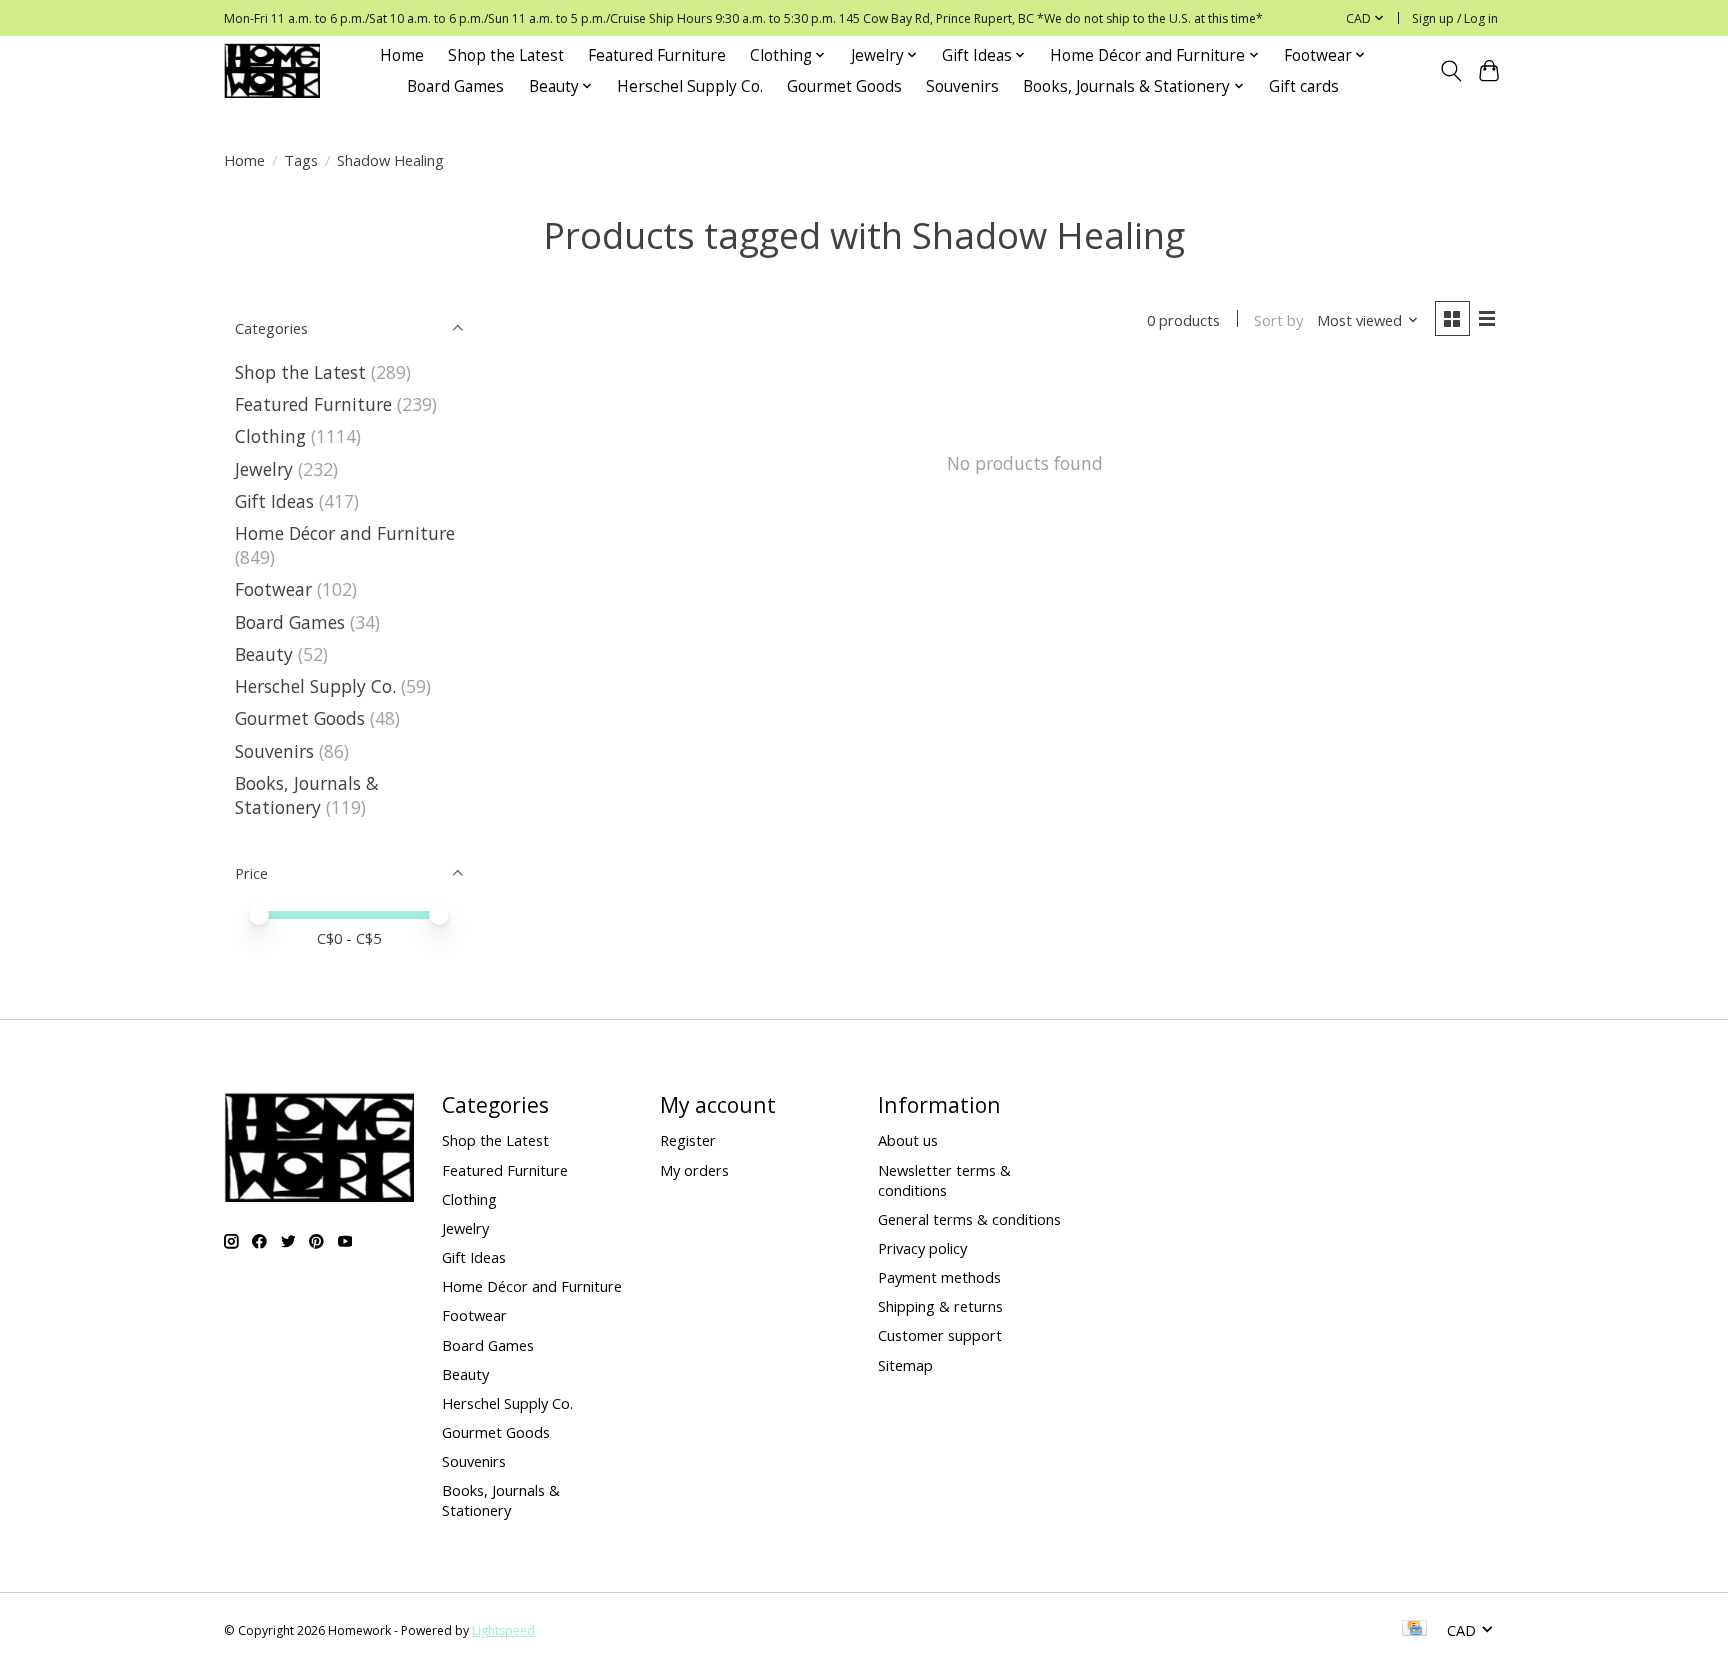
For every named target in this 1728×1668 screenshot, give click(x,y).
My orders (694, 1170)
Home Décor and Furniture (345, 533)
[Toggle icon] (1450, 71)
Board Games (455, 86)
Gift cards (1304, 86)
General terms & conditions (969, 1219)
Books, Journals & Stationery (307, 795)
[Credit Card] (1414, 1630)
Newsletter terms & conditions (944, 1180)
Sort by (1278, 320)
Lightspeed (503, 1630)
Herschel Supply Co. (690, 86)
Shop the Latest (506, 55)
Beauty (264, 654)
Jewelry (264, 469)
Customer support (940, 1335)
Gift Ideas (274, 501)
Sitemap (905, 1365)
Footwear (273, 589)
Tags (301, 160)
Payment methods (939, 1277)
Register (688, 1140)
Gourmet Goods (844, 86)
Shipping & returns (940, 1306)
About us (908, 1140)
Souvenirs (962, 86)
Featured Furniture (657, 55)
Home (402, 55)
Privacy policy (922, 1248)
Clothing (270, 436)
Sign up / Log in (1455, 18)
